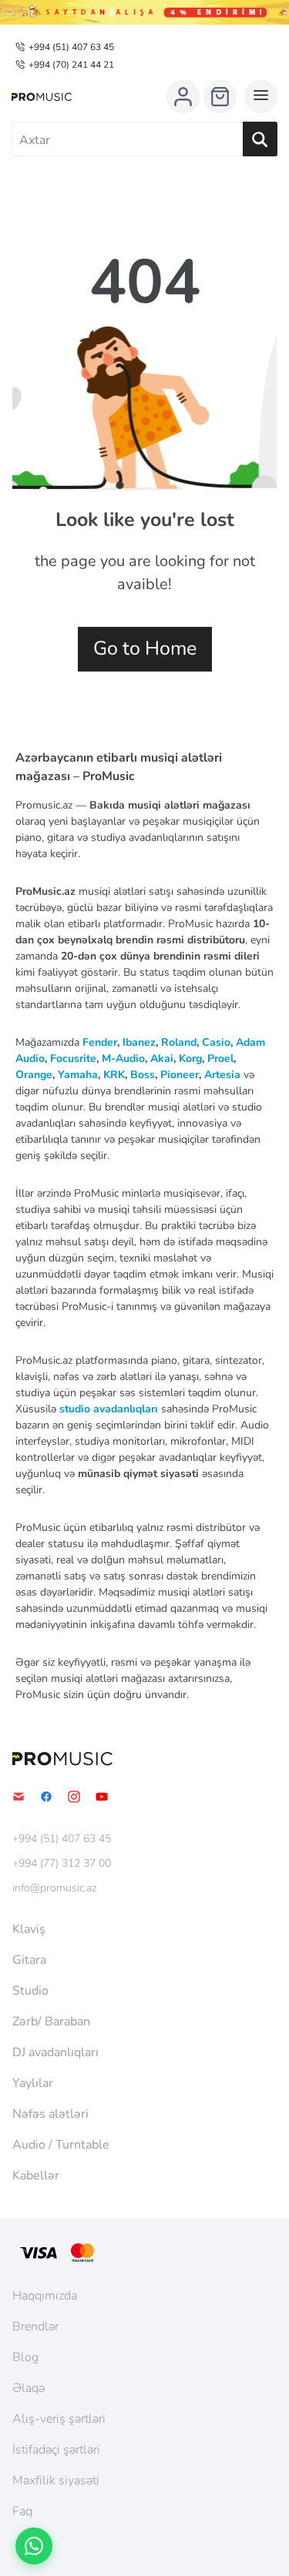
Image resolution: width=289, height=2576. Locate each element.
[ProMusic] (42, 97)
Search (260, 139)
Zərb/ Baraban (51, 2022)
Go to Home (145, 648)
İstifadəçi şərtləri (56, 2450)
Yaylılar (33, 2083)
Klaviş (29, 1929)
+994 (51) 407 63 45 (71, 47)
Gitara (29, 1960)
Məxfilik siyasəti (56, 2481)
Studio (30, 1991)
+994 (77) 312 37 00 (62, 1864)
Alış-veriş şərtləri (59, 2419)
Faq (22, 2511)
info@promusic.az (54, 1888)
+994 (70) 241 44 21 (71, 65)
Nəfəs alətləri (50, 2114)
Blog (25, 2357)
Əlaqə (29, 2388)
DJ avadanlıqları (55, 2052)
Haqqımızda (45, 2296)
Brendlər (35, 2326)
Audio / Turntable (61, 2145)
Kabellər (36, 2176)
